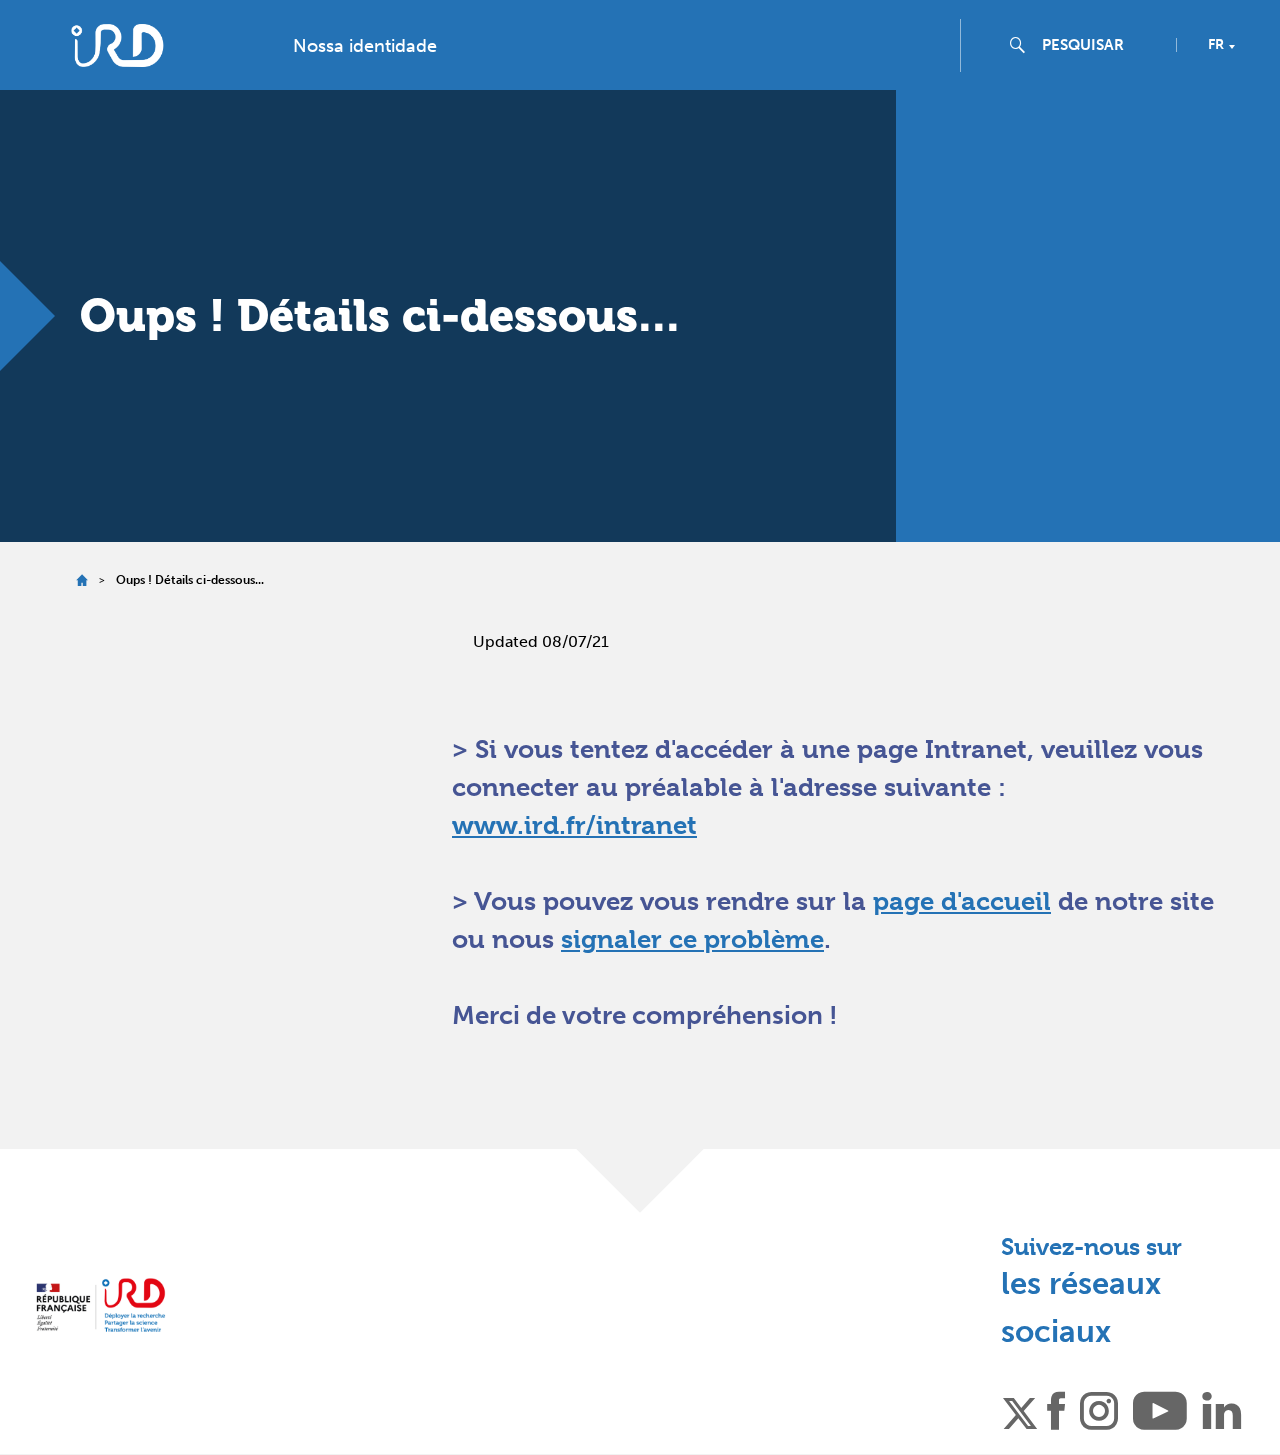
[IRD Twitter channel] (1020, 1409)
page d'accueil (962, 901)
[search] (1101, 45)
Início (81, 580)
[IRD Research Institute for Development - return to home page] (100, 1304)
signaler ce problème (692, 939)
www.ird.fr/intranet (574, 825)
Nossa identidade (365, 46)
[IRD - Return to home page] (117, 45)
